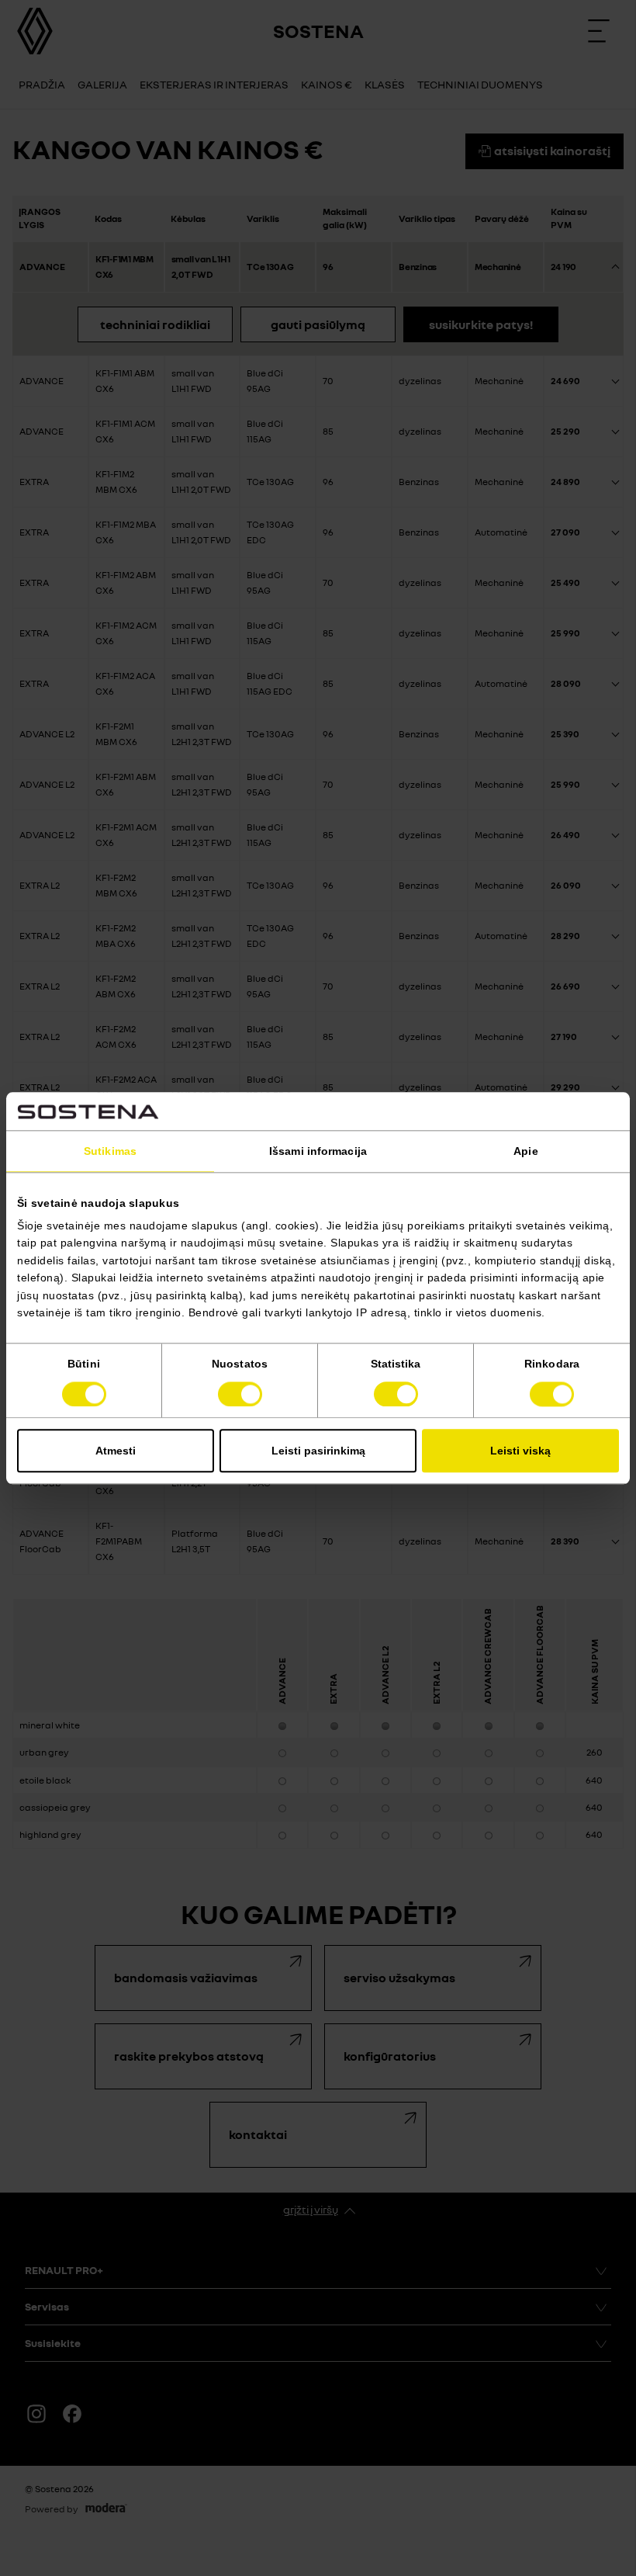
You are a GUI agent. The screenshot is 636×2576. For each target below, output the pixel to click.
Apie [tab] (525, 1151)
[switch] (240, 1394)
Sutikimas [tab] (110, 1151)
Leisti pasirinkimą (318, 1451)
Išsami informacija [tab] (318, 1151)
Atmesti (116, 1451)
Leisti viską (520, 1451)
